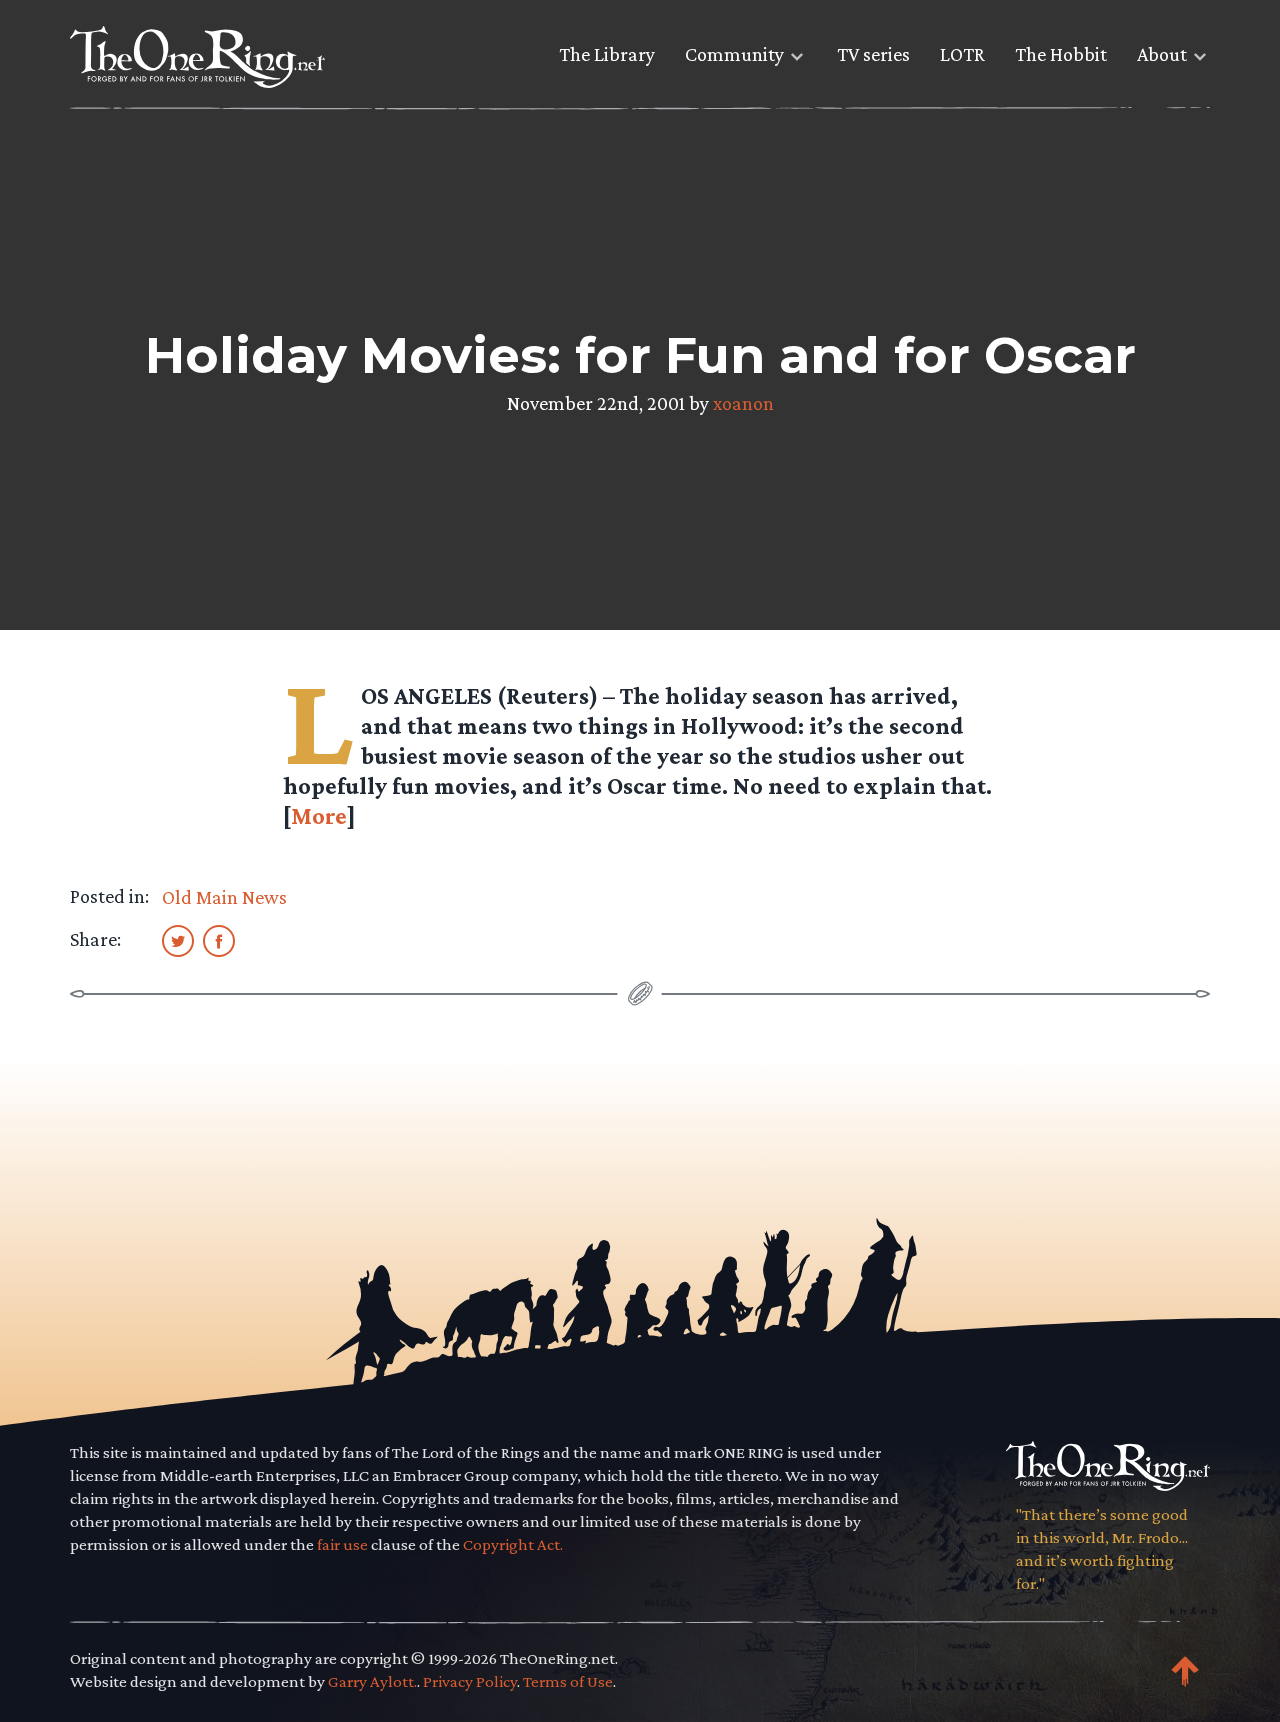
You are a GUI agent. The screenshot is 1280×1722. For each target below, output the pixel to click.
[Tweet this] (178, 940)
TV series (873, 54)
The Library (607, 54)
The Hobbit (1061, 54)
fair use (342, 1544)
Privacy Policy (470, 1681)
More (319, 815)
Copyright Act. (513, 1544)
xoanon (743, 403)
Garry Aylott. (372, 1681)
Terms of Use (568, 1681)
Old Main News (224, 897)
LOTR (962, 54)
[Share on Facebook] (219, 940)
